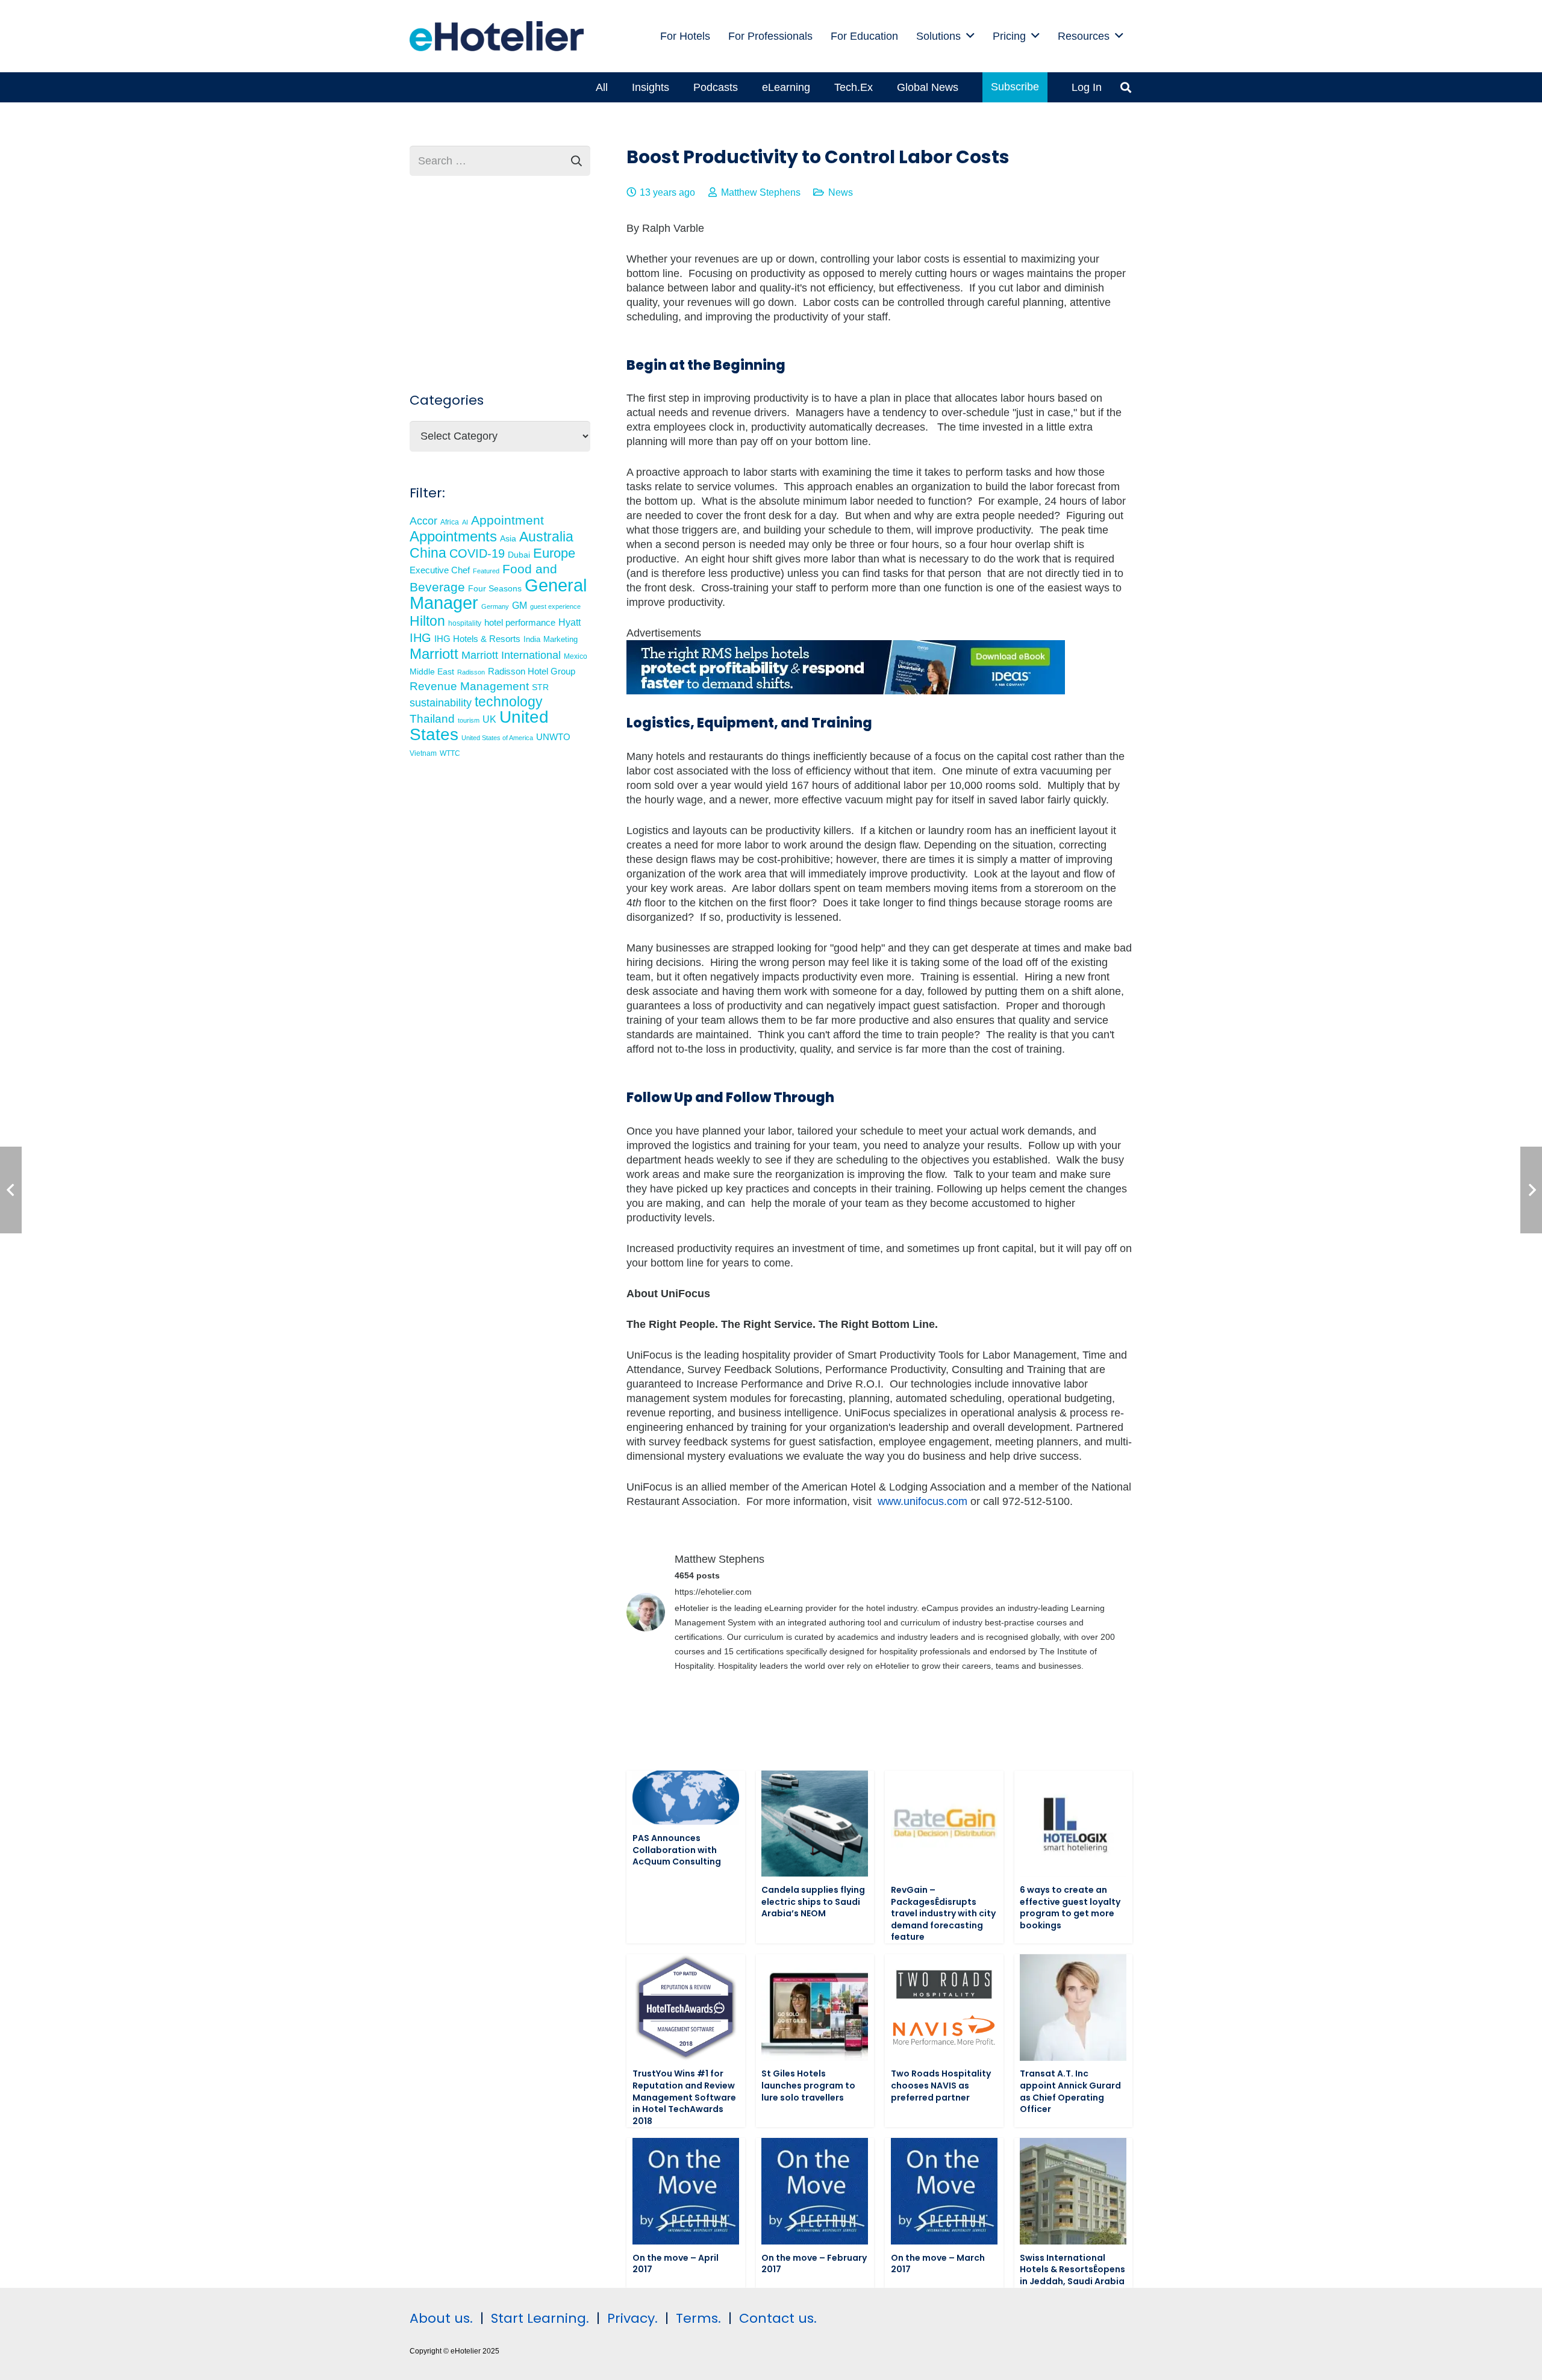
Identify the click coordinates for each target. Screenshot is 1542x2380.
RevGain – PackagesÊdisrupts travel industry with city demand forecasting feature (943, 1913)
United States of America (497, 738)
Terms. (698, 2318)
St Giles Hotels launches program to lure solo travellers (808, 2085)
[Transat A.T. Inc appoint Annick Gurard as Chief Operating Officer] (1073, 2008)
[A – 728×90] (846, 691)
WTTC (450, 753)
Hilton (427, 621)
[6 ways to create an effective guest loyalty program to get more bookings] (1073, 1824)
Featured (486, 571)
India (532, 639)
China (428, 553)
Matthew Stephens (761, 192)
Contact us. (778, 2318)
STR (540, 687)
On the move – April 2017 (676, 2264)
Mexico (576, 656)
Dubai (519, 555)
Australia (546, 537)
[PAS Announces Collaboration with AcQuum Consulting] (686, 1798)
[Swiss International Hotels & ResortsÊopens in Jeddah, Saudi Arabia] (1073, 2191)
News (841, 192)
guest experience (555, 606)
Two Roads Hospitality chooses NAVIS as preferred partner (941, 2085)
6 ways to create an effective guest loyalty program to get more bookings (1070, 1908)
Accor (423, 521)
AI (465, 522)
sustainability (441, 703)
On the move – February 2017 (814, 2264)
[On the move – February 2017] (815, 2191)
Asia (508, 538)
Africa (450, 522)
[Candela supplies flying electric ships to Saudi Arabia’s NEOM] (815, 1824)
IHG (420, 638)
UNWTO (553, 737)
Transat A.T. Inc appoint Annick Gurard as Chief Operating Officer (1070, 2091)
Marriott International (511, 655)
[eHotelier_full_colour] (497, 36)
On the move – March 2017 (938, 2264)
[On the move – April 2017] (686, 2191)
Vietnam (423, 753)
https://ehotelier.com (713, 1592)
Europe (554, 553)
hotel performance (520, 623)
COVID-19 (477, 553)
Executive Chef (440, 570)
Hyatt (570, 622)
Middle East (432, 672)
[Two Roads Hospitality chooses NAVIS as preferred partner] (944, 2008)
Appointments (453, 536)
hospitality (465, 623)
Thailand (432, 719)
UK (489, 719)
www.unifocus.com (922, 1501)
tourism (469, 720)
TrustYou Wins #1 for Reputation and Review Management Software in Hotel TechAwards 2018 (684, 2097)
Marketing (560, 640)
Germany (495, 606)
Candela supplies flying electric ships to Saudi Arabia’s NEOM (813, 1902)
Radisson (471, 672)
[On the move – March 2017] (944, 2191)
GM (520, 605)
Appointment (507, 520)
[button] (970, 36)
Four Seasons (495, 588)
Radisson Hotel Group (532, 671)
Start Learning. (538, 2318)
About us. (441, 2318)
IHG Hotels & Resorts (477, 639)
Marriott (434, 654)
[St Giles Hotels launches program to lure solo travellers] (815, 2008)
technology (509, 702)
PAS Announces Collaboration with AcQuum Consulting (677, 1850)
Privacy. (632, 2318)
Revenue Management (469, 686)
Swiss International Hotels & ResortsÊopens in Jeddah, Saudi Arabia (1072, 2269)
